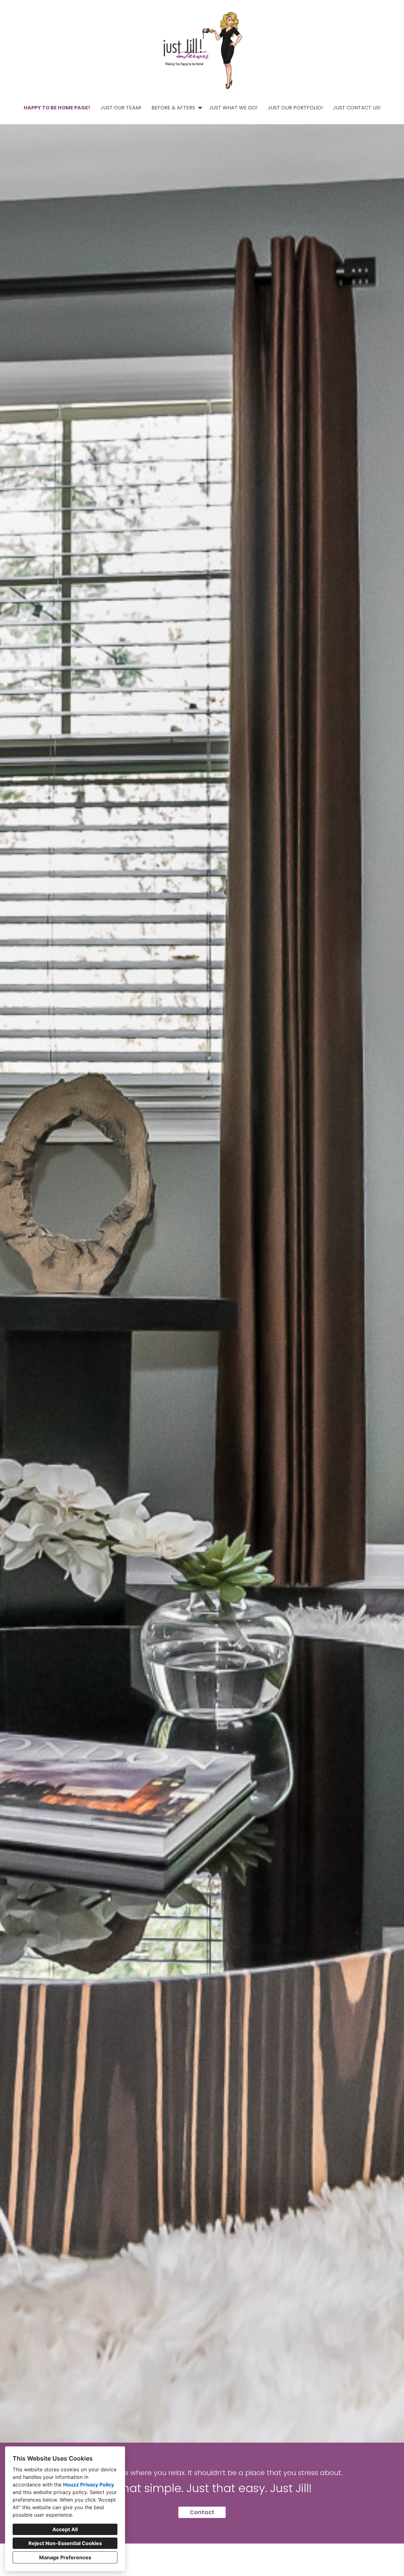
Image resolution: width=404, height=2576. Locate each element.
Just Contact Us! (357, 108)
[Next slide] (395, 1283)
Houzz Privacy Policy (89, 2485)
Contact (202, 2512)
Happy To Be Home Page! (57, 108)
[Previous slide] (9, 1283)
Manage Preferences (65, 2557)
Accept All (65, 2529)
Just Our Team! (121, 108)
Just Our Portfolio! (295, 108)
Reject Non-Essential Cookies (65, 2543)
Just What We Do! (233, 108)
